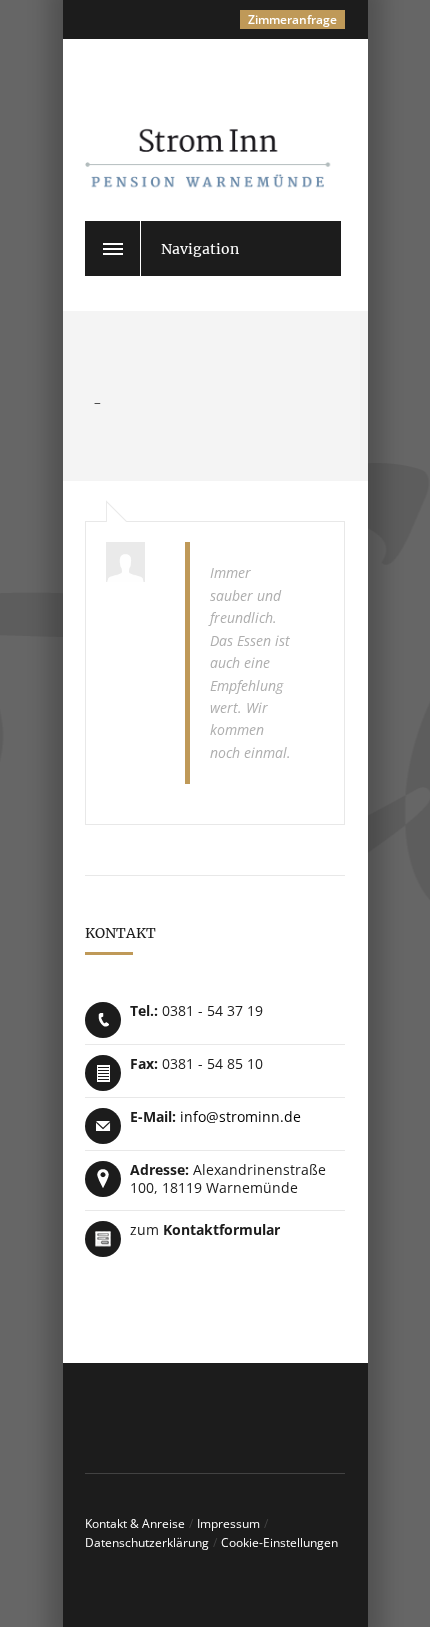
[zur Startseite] (235, 137)
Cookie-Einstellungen (279, 1542)
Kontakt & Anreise (135, 1523)
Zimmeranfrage (292, 19)
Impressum (228, 1523)
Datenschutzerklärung (147, 1542)
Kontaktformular (221, 1229)
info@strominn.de (240, 1116)
